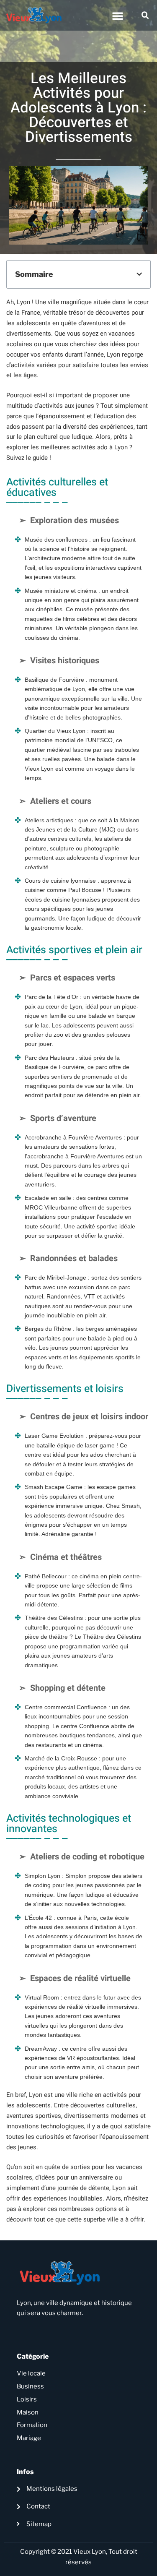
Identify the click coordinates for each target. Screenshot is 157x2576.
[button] (118, 16)
